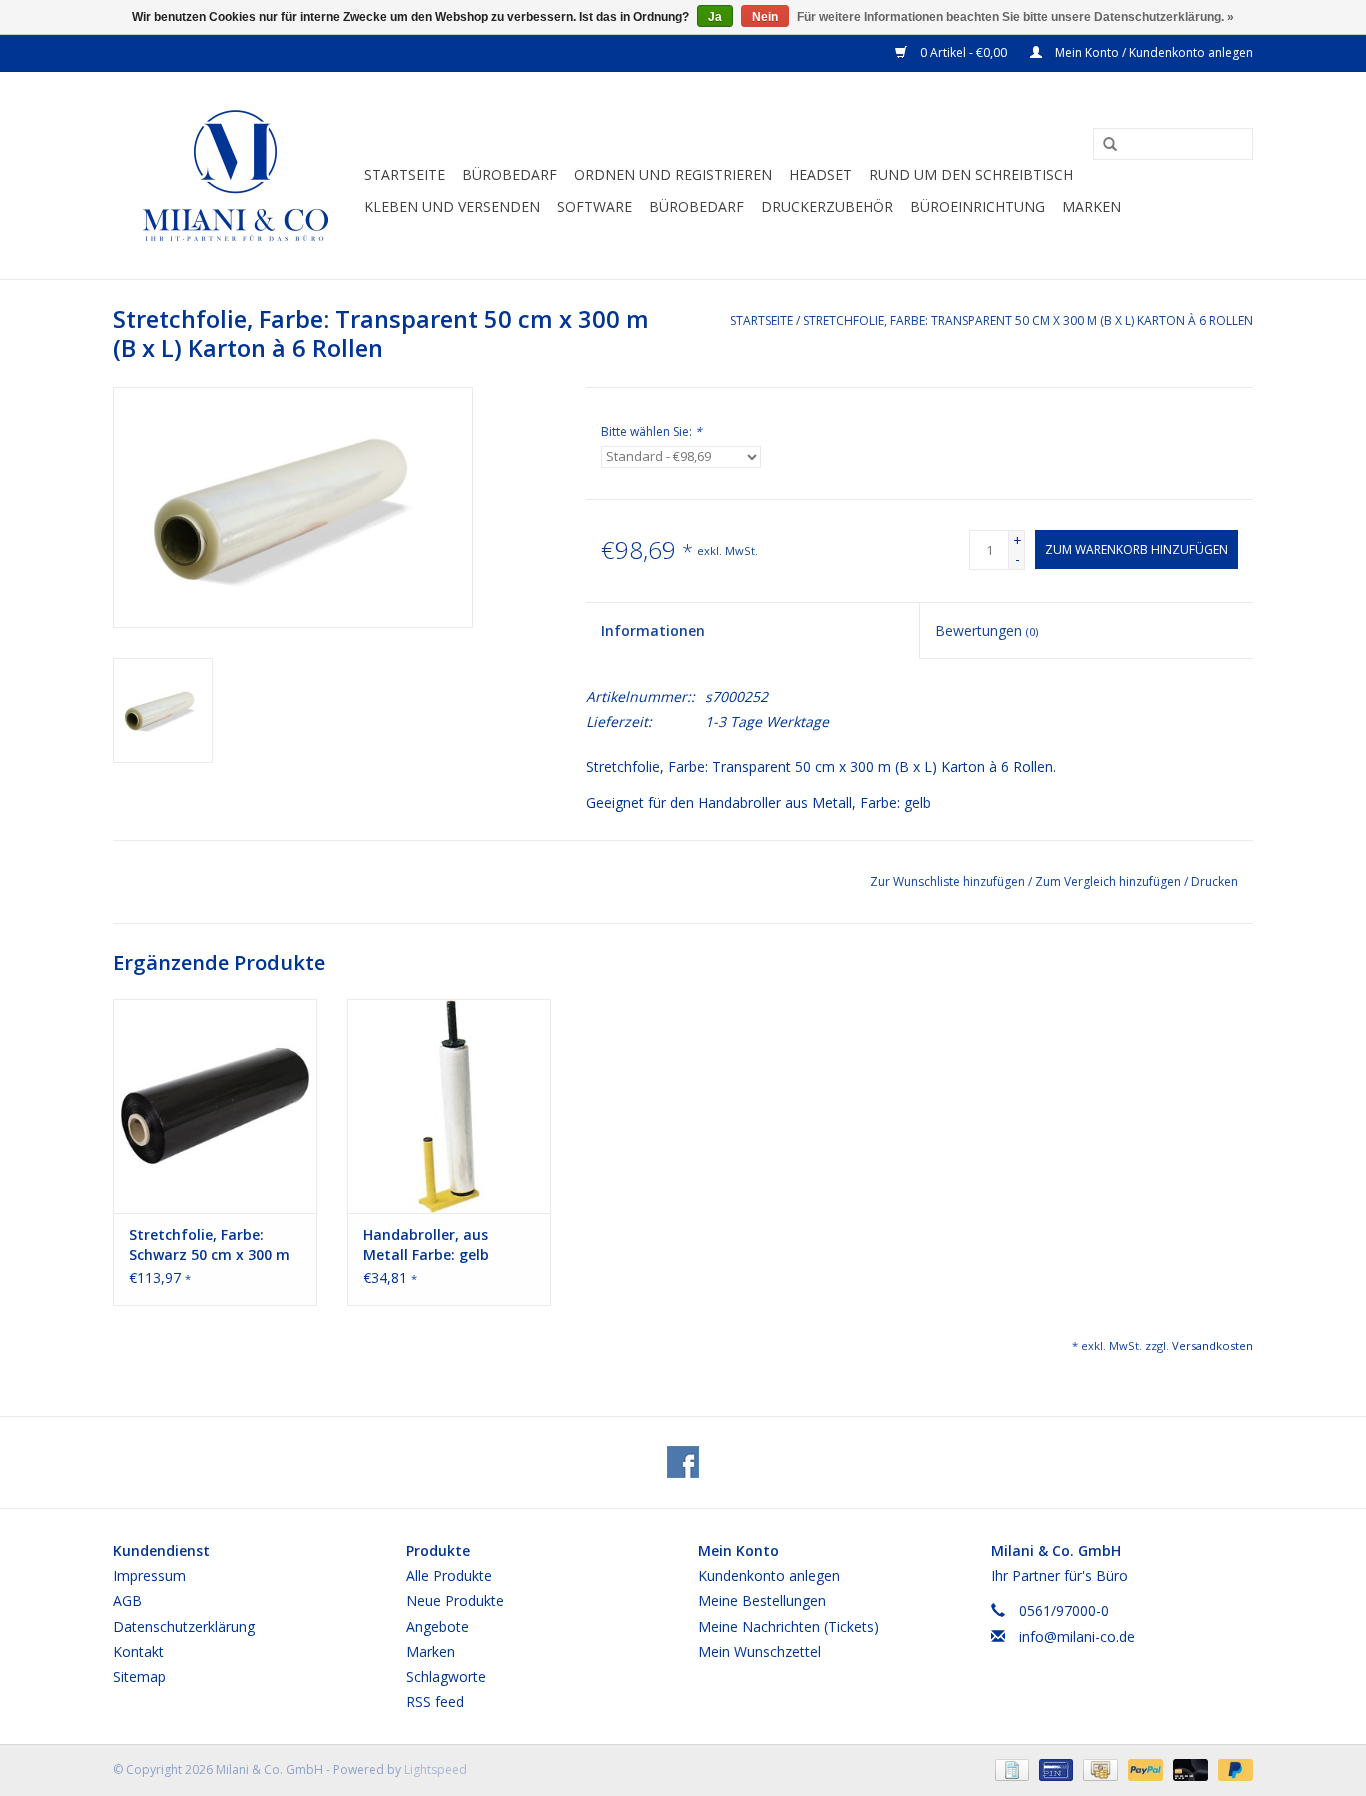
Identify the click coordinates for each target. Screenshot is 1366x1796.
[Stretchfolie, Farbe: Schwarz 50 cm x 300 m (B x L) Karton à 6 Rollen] (215, 1106)
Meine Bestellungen (762, 1600)
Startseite (404, 174)
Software (594, 206)
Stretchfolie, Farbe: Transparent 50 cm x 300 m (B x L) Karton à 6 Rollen (1028, 320)
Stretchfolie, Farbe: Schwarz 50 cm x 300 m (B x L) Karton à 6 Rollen (212, 1245)
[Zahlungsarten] (1010, 1769)
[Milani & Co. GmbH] (235, 175)
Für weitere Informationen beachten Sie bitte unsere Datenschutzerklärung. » (1015, 17)
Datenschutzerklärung (184, 1626)
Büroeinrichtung (977, 206)
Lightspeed (435, 1769)
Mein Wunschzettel (759, 1651)
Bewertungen (986, 630)
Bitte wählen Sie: (651, 431)
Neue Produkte (455, 1600)
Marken (1091, 206)
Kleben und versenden (452, 206)
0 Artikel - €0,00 (963, 52)
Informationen (653, 630)
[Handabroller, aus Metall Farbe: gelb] (449, 1106)
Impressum (149, 1575)
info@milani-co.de (1077, 1636)
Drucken (1214, 881)
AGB (127, 1600)
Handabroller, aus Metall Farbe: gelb (426, 1244)
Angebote (437, 1626)
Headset (820, 174)
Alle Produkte (449, 1575)
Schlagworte (446, 1676)
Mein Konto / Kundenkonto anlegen (1152, 52)
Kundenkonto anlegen (769, 1575)
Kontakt (138, 1651)
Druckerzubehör (827, 206)
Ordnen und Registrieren (673, 174)
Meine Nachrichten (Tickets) (788, 1626)
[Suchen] (1103, 145)
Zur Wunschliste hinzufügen (949, 881)
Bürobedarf (696, 206)
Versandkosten (1212, 1345)
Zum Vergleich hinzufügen (1109, 881)
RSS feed (435, 1701)
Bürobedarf (509, 174)
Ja (715, 17)
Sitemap (139, 1676)
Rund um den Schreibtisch (971, 174)
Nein (765, 17)
